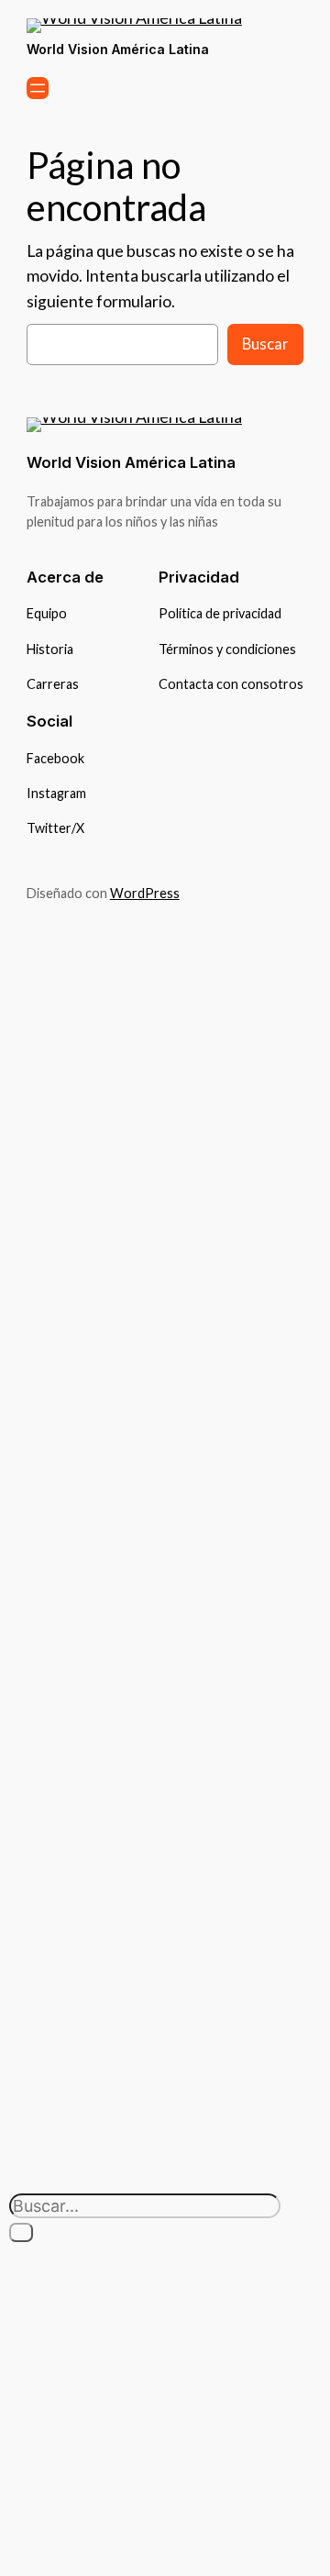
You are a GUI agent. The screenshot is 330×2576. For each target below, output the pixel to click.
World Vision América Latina (118, 49)
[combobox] (145, 2206)
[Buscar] (21, 2232)
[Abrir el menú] (38, 88)
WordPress (145, 893)
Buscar (265, 344)
